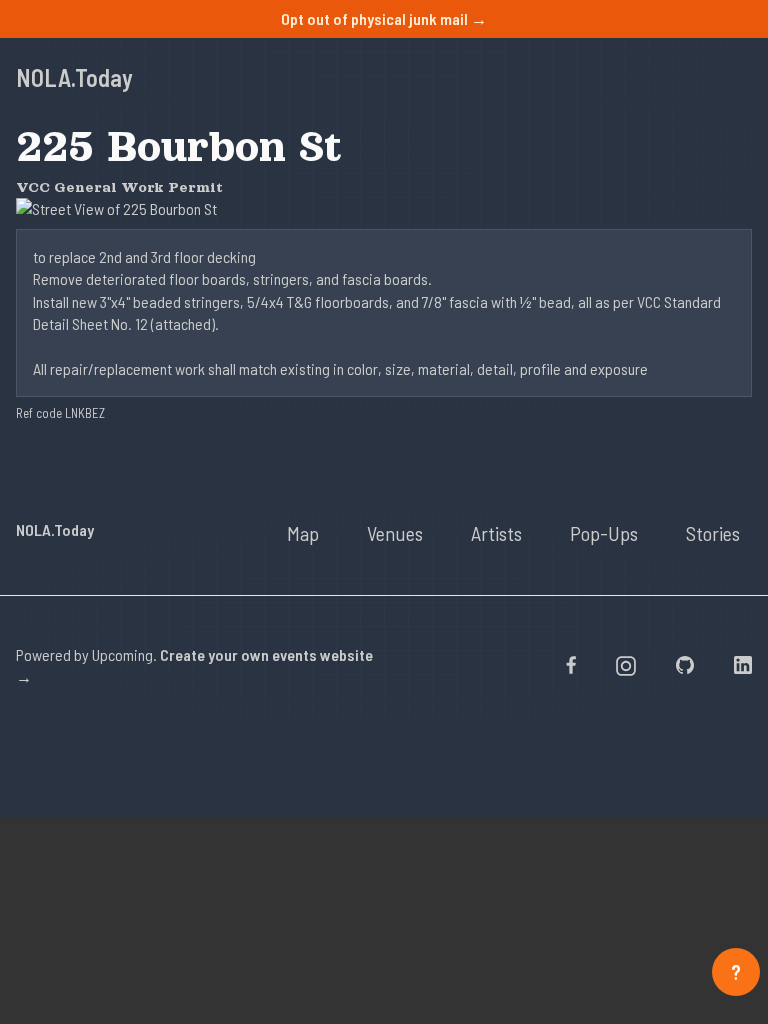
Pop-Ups (604, 533)
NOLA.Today (74, 77)
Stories (713, 533)
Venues (395, 533)
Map (303, 533)
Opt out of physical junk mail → (384, 18)
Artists (496, 533)
